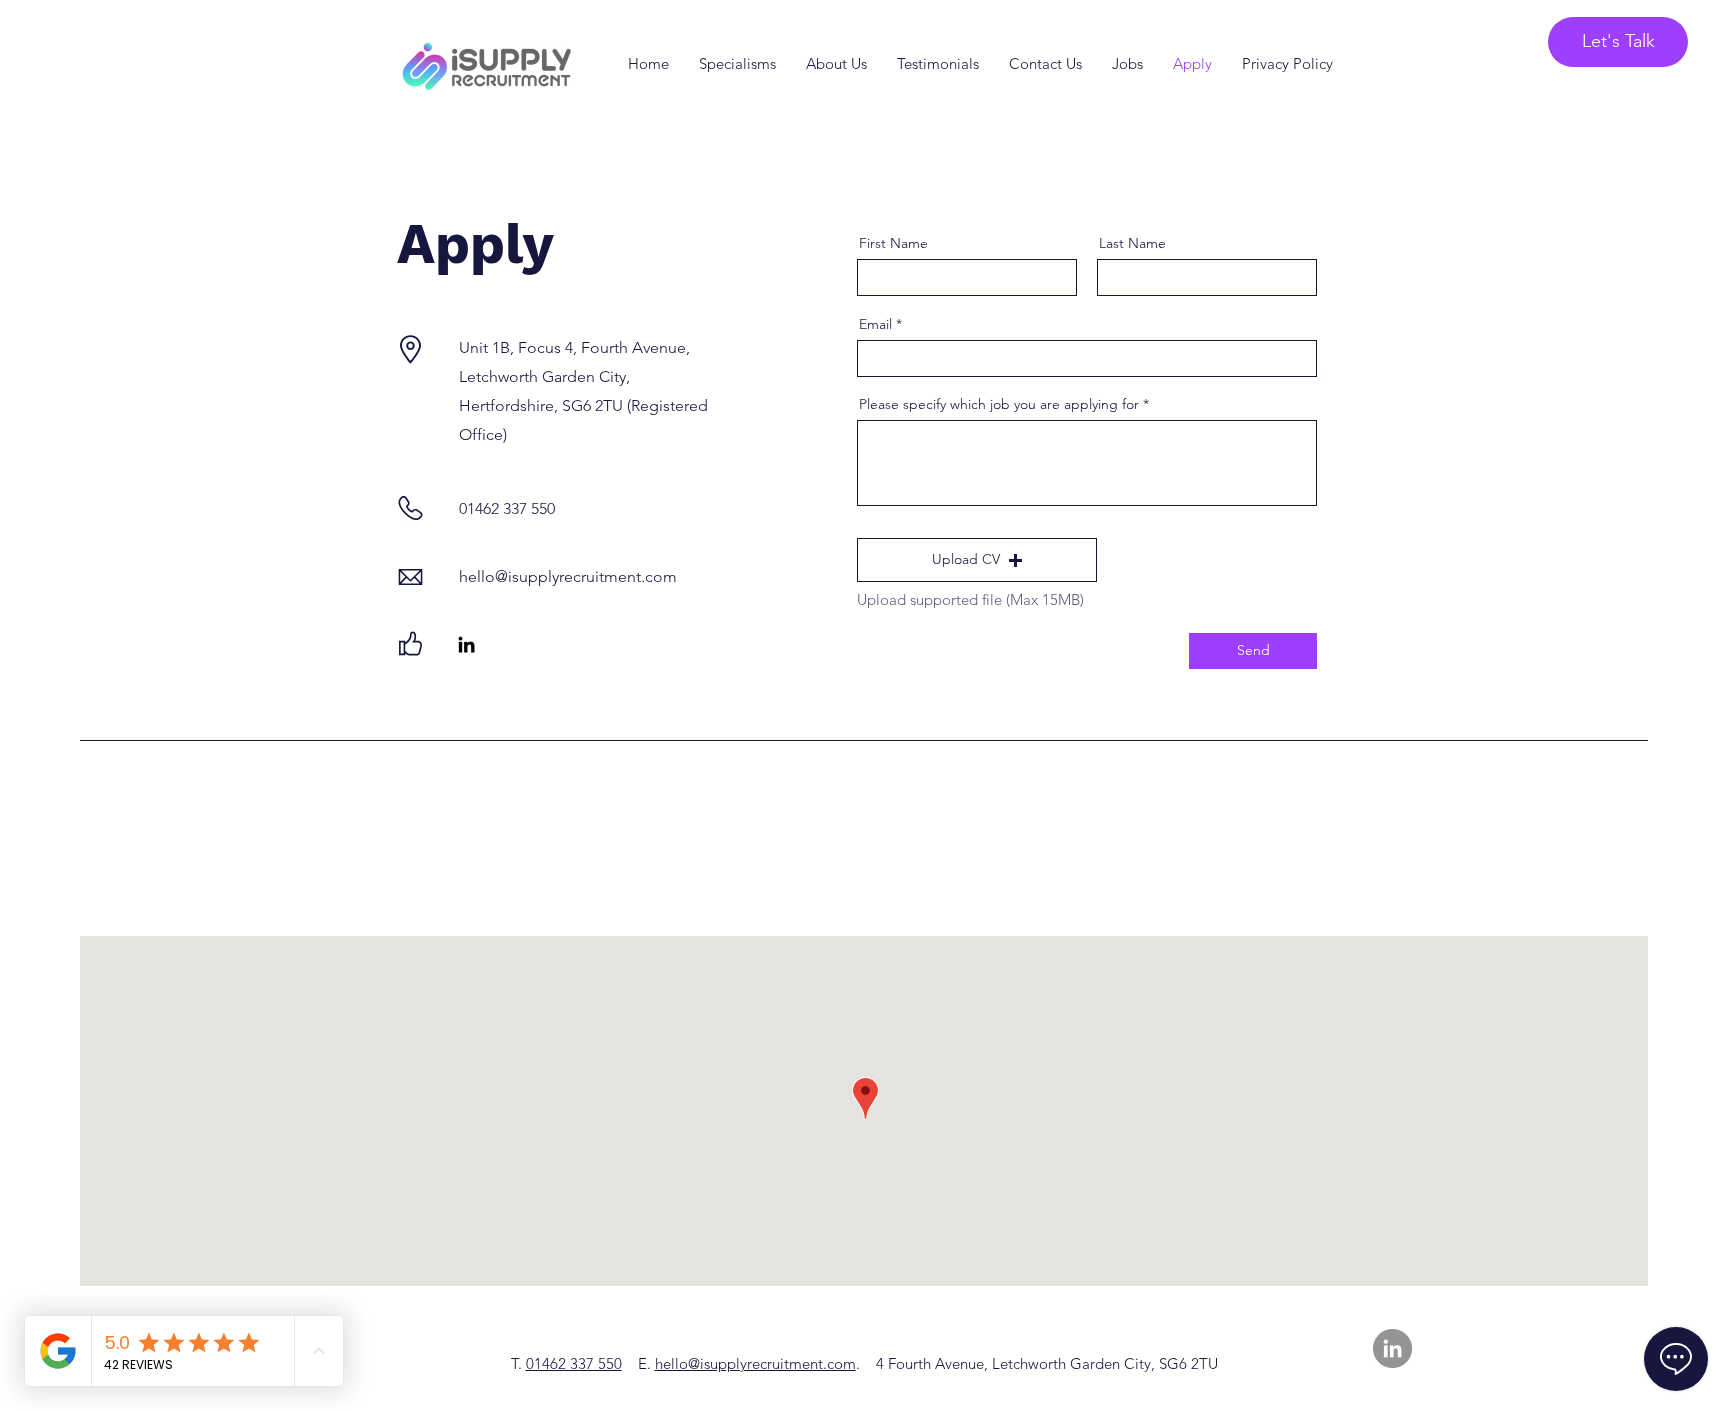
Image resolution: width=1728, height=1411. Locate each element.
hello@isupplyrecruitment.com (755, 1363)
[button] (977, 560)
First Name (893, 243)
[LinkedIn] (466, 644)
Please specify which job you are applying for (999, 404)
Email (875, 324)
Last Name (1132, 243)
